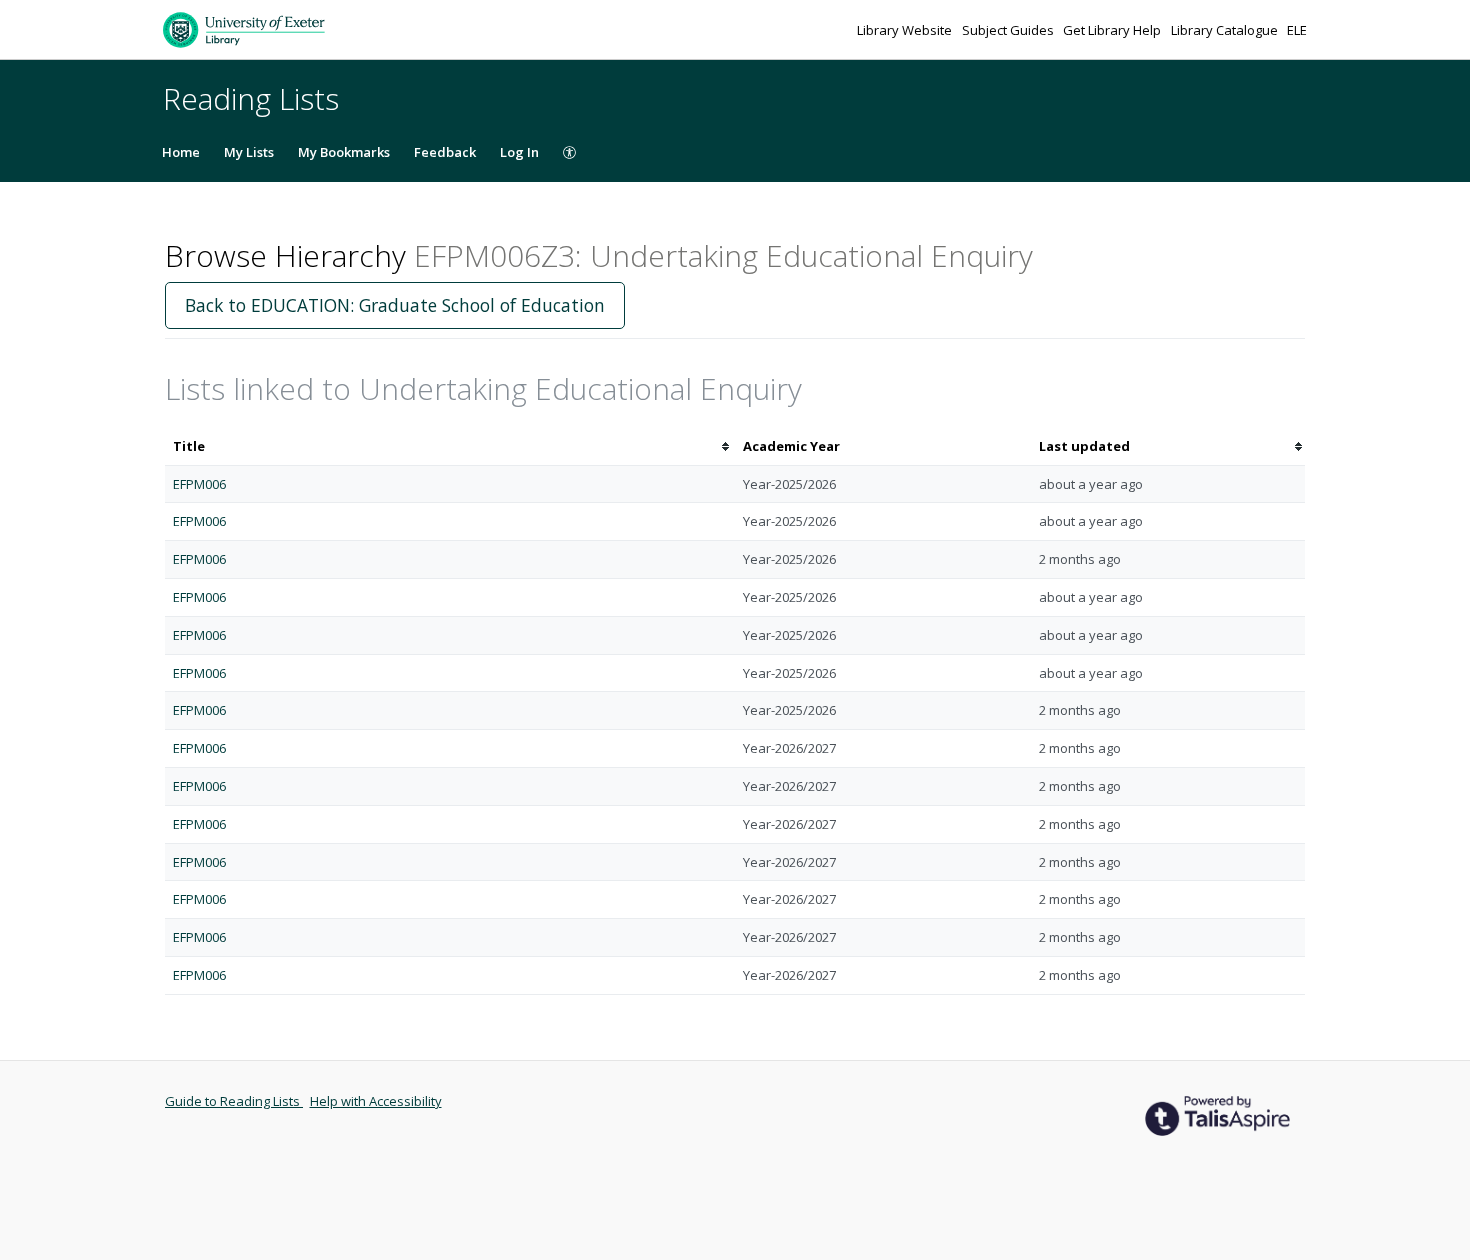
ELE (1297, 30)
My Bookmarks (344, 152)
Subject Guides (1009, 30)
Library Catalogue (1226, 30)
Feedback (445, 152)
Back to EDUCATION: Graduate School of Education (395, 305)
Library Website (906, 30)
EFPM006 (199, 484)
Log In (519, 152)
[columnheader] (450, 446)
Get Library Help (1113, 30)
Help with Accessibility (376, 1101)
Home (181, 152)
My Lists (249, 152)
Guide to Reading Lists (234, 1101)
